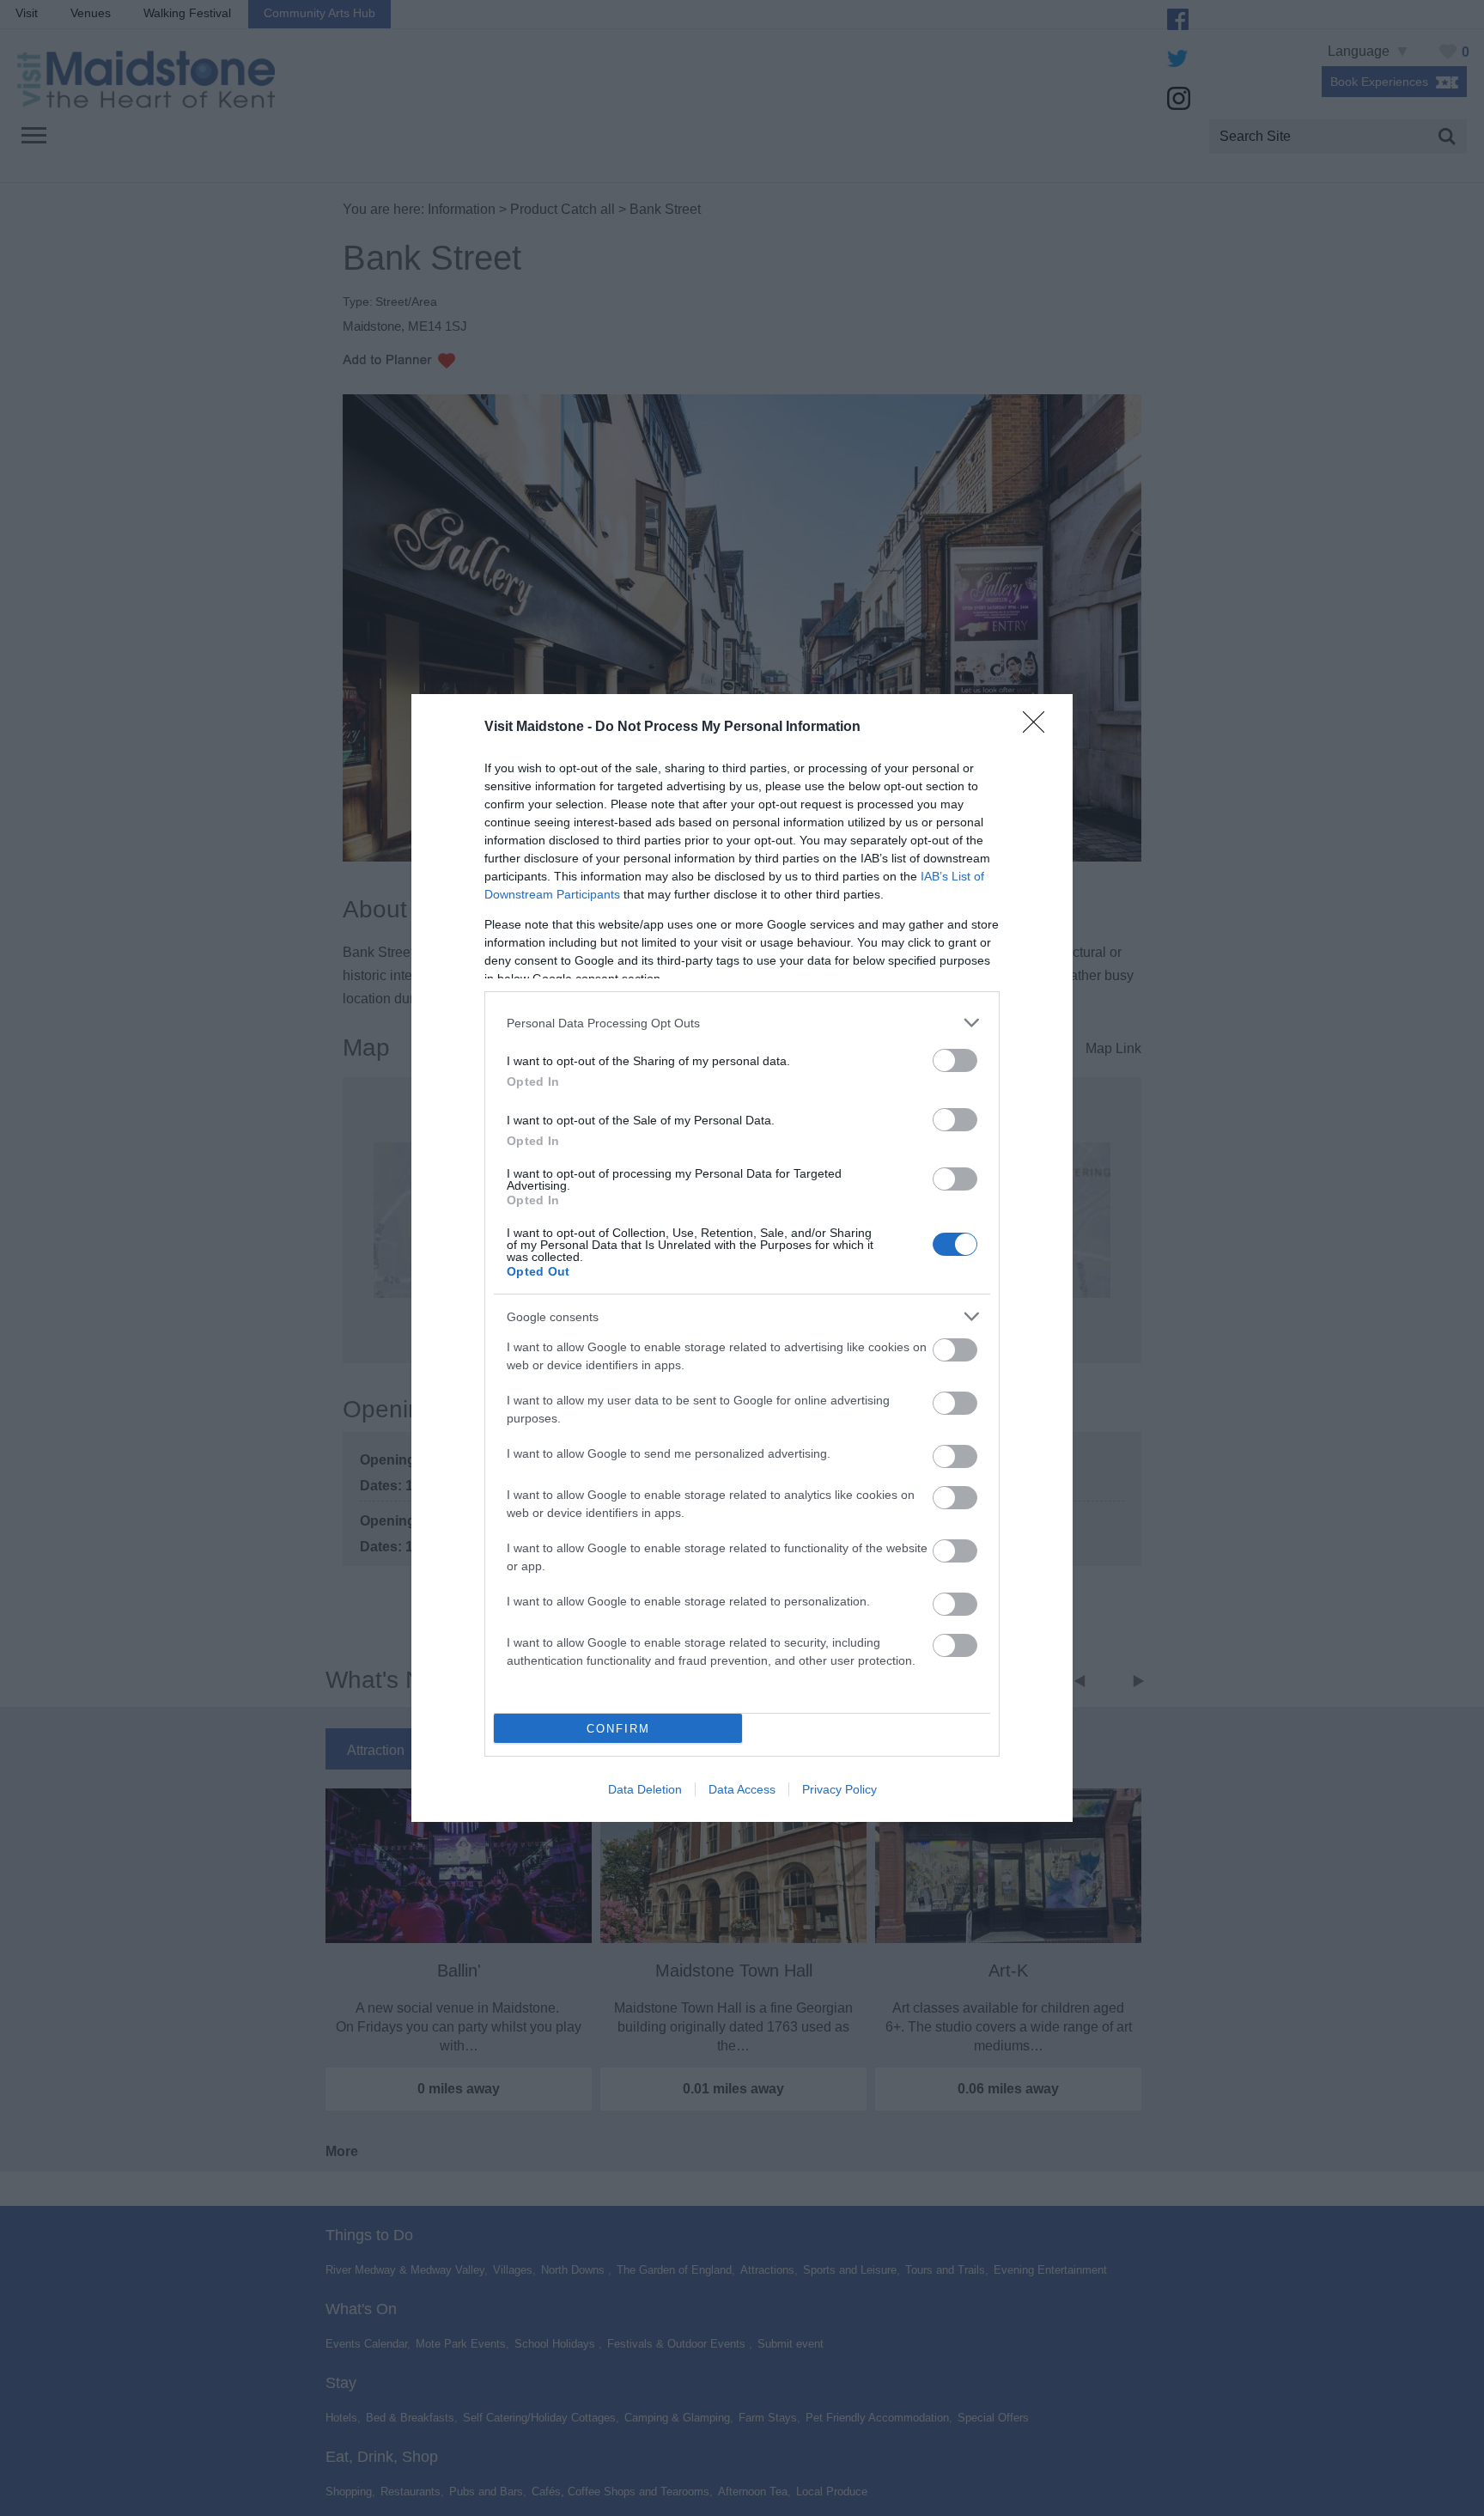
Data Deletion (645, 1789)
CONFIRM (618, 1729)
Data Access (742, 1789)
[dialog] (742, 1258)
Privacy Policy (839, 1789)
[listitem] (742, 1023)
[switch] (955, 1060)
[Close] (1039, 728)
